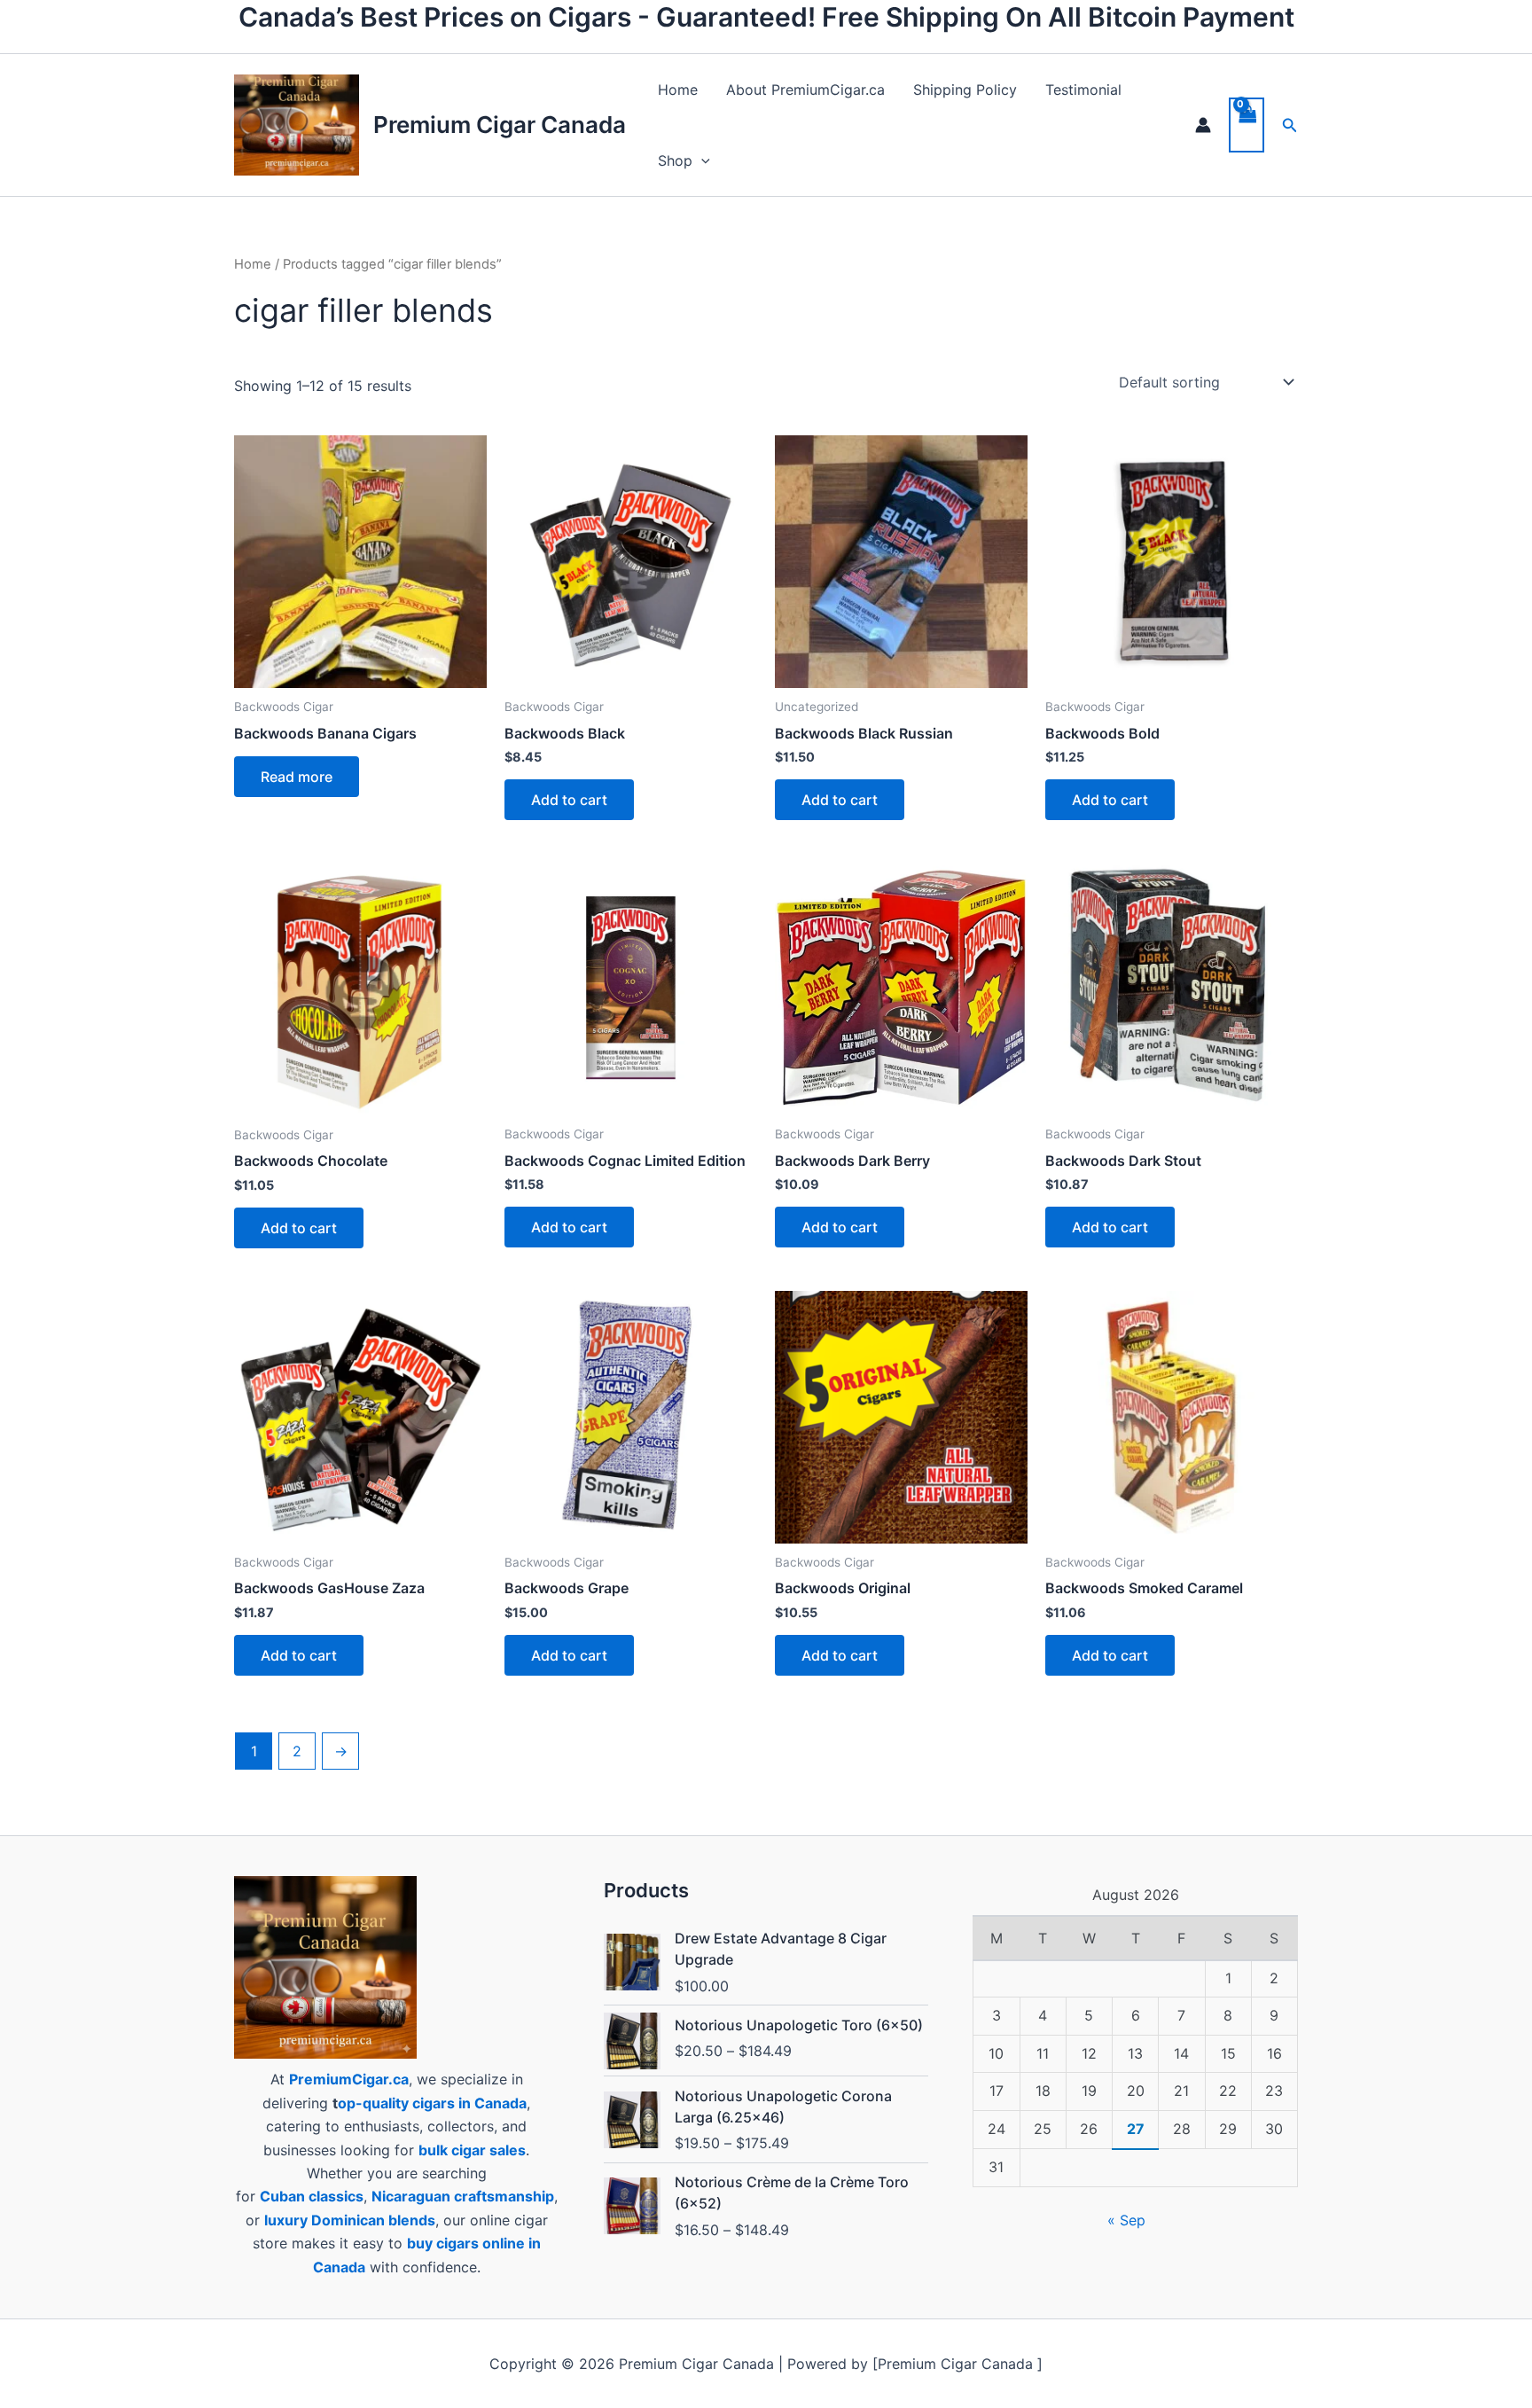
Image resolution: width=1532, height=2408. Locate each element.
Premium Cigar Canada (500, 125)
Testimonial (1083, 90)
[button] (701, 160)
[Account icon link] (1203, 125)
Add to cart (569, 800)
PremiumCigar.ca (349, 2079)
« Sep (1126, 2220)
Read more (297, 777)
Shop (675, 160)
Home (678, 90)
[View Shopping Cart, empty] (1247, 125)
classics (336, 2196)
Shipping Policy (965, 90)
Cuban (282, 2196)
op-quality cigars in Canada (432, 2103)
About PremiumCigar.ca (805, 90)
